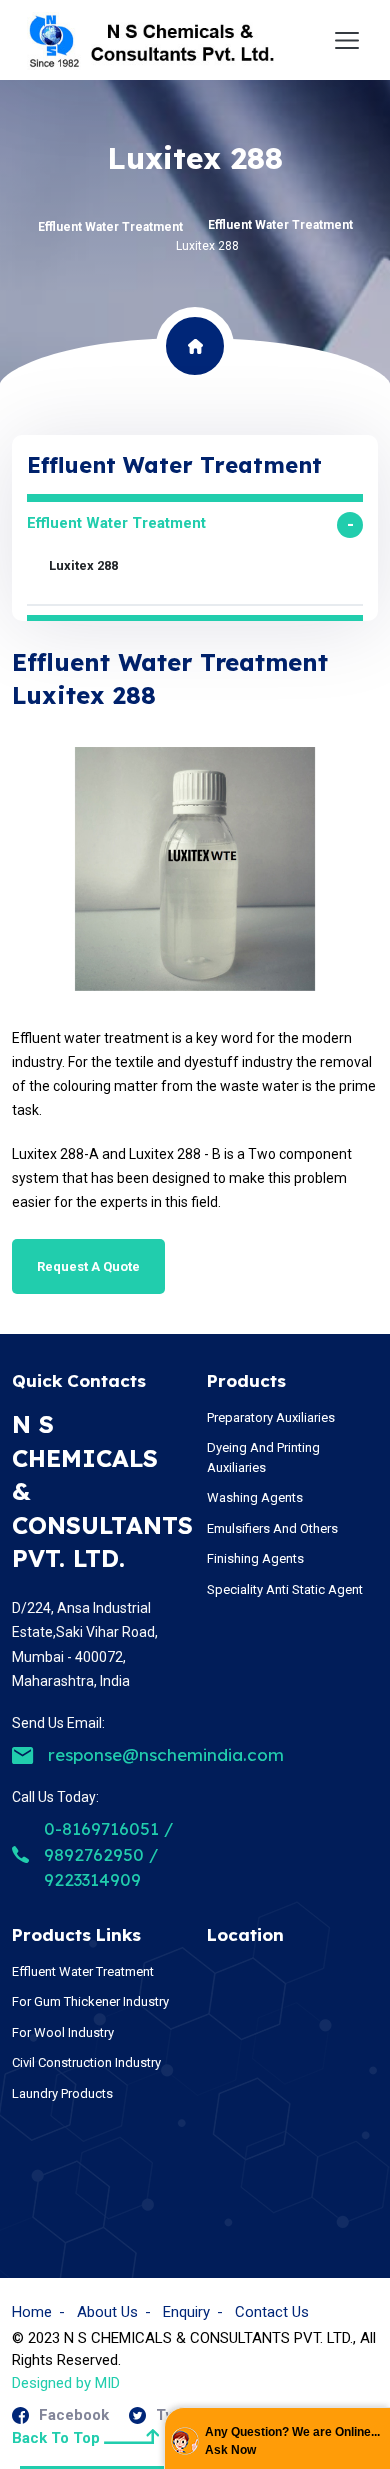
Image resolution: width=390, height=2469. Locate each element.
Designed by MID (66, 2383)
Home (32, 2312)
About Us (107, 2312)
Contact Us (272, 2312)
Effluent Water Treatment (110, 227)
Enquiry (186, 2312)
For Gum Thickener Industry (90, 2001)
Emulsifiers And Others (272, 1528)
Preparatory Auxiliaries (271, 1417)
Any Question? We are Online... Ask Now (292, 2441)
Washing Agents (255, 1497)
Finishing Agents (255, 1558)
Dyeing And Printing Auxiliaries (263, 1457)
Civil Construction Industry (86, 2062)
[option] (195, 869)
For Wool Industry (63, 2032)
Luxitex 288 (83, 565)
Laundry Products (62, 2093)
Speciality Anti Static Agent (285, 1589)
